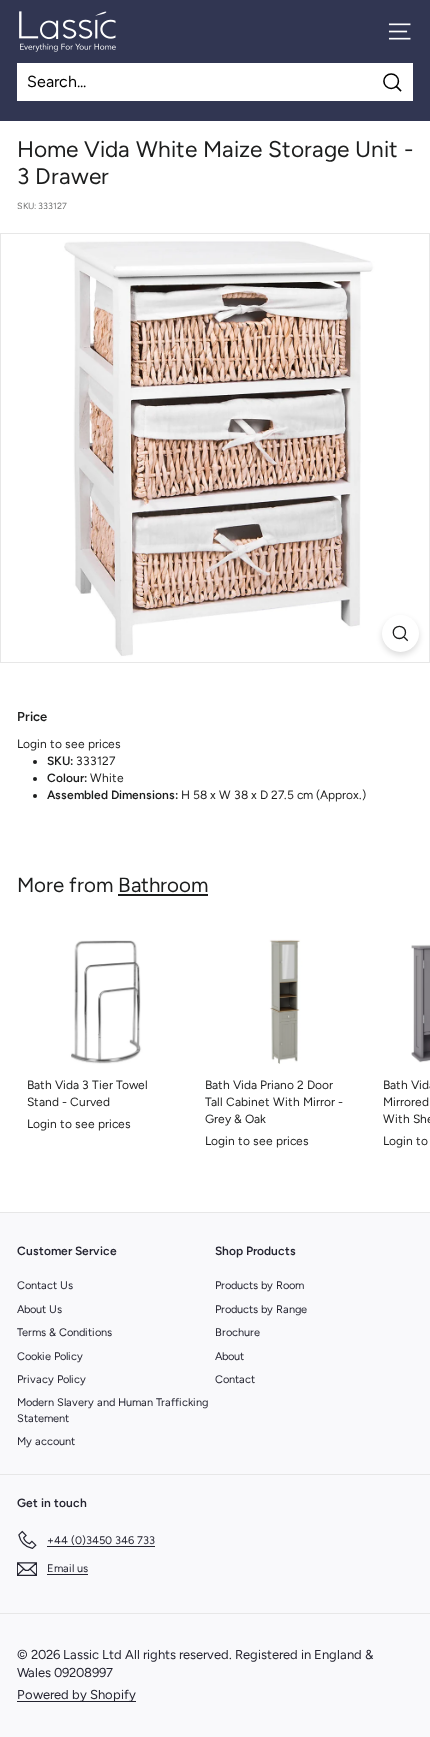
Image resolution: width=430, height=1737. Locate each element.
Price (32, 716)
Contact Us (45, 1285)
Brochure (237, 1332)
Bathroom (163, 885)
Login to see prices (69, 744)
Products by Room (259, 1285)
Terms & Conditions (64, 1332)
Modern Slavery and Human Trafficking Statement (112, 1410)
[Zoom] (400, 633)
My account (46, 1441)
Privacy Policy (51, 1379)
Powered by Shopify (76, 1694)
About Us (39, 1309)
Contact (235, 1379)
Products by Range (261, 1309)
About (229, 1356)
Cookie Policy (50, 1356)
